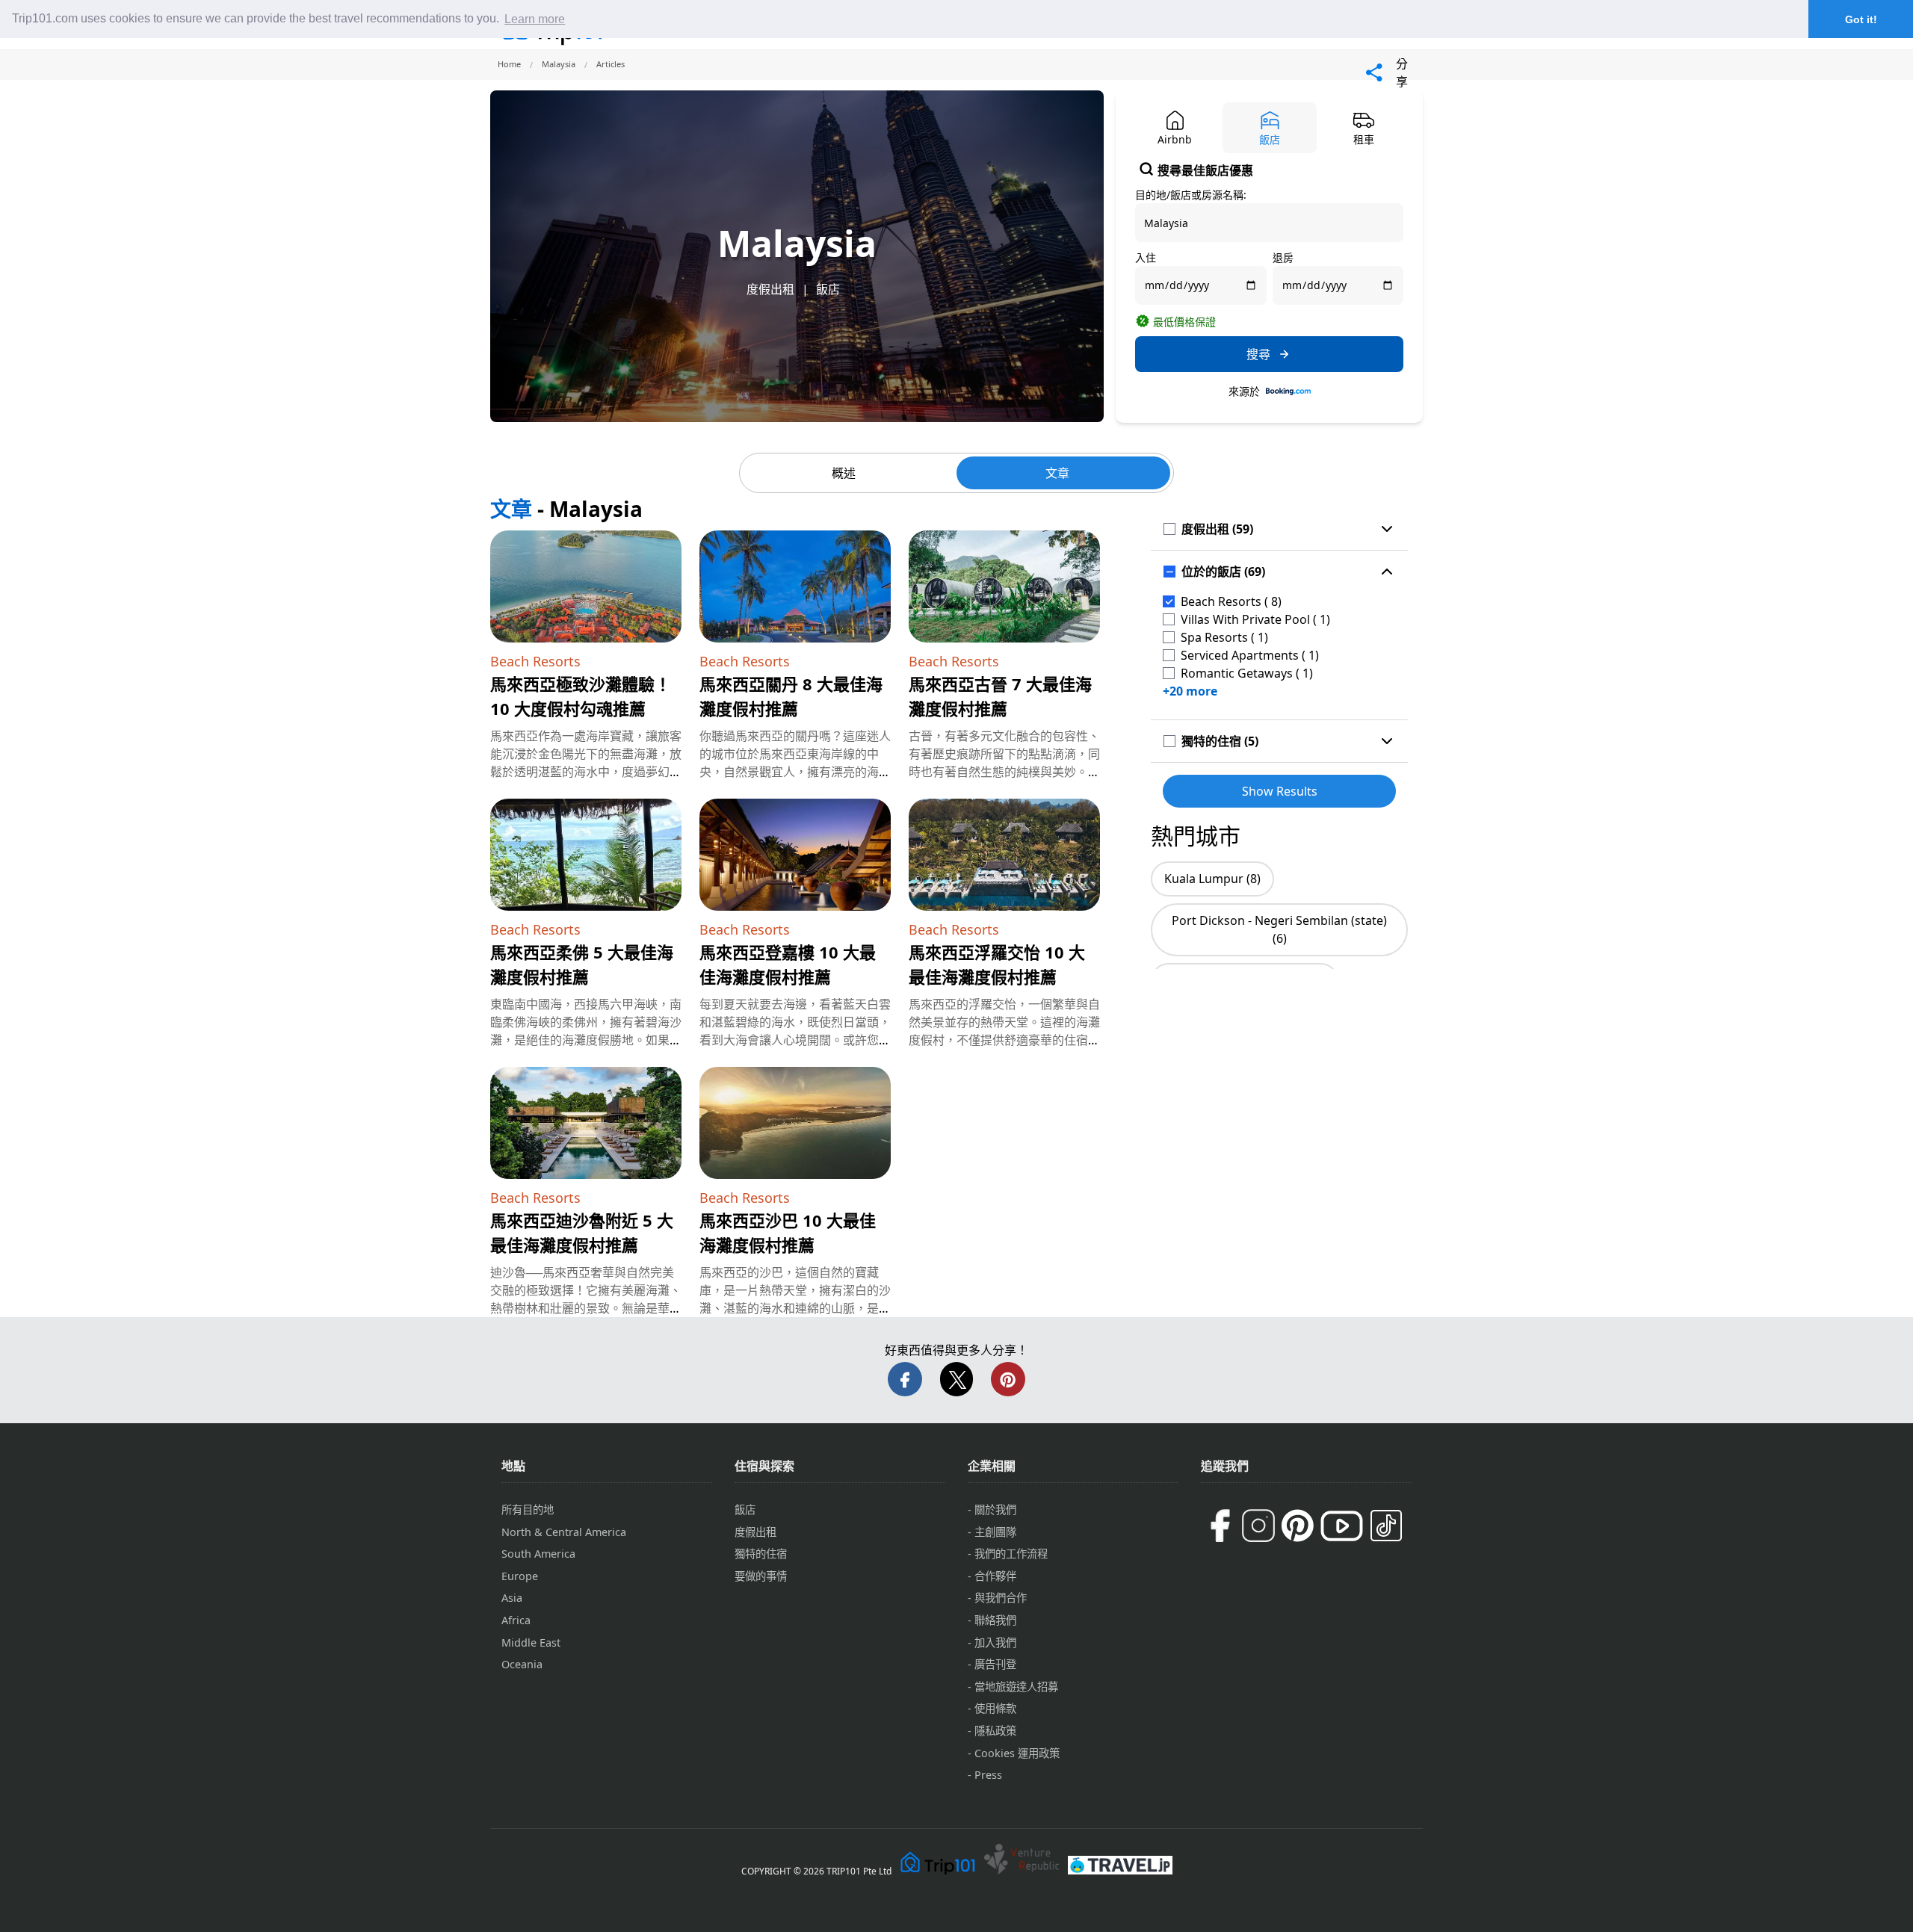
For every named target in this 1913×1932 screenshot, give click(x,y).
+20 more (1190, 691)
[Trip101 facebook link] (1220, 1526)
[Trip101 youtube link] (1342, 1526)
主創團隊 (995, 1532)
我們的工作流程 (1011, 1554)
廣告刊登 (995, 1664)
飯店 (828, 289)
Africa (516, 1620)
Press (988, 1775)
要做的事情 (761, 1576)
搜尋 (1258, 354)
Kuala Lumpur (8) (1212, 879)
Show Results (1280, 791)
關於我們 (995, 1510)
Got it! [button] (1861, 19)
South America (538, 1554)
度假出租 (770, 289)
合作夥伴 (995, 1576)
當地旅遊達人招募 (1016, 1687)
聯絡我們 (995, 1620)
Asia (512, 1598)
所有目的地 (528, 1510)
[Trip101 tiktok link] (1386, 1526)
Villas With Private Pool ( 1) (1255, 619)
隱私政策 (995, 1731)
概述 (844, 473)
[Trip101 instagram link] (1258, 1526)
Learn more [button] (535, 19)
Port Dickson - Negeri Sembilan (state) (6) (1279, 929)
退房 (1283, 257)
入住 (1146, 257)
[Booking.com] (1288, 391)
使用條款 (995, 1708)
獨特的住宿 (761, 1554)
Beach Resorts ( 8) (1231, 601)
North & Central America (564, 1532)
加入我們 (995, 1642)
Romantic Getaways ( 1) (1247, 673)
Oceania (522, 1664)
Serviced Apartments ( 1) (1250, 655)
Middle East (531, 1642)
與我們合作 (1001, 1598)
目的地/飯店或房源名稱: (1191, 195)
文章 (1057, 473)
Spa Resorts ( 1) (1224, 637)
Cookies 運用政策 (1017, 1753)
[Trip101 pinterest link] (1297, 1526)
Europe (520, 1576)
